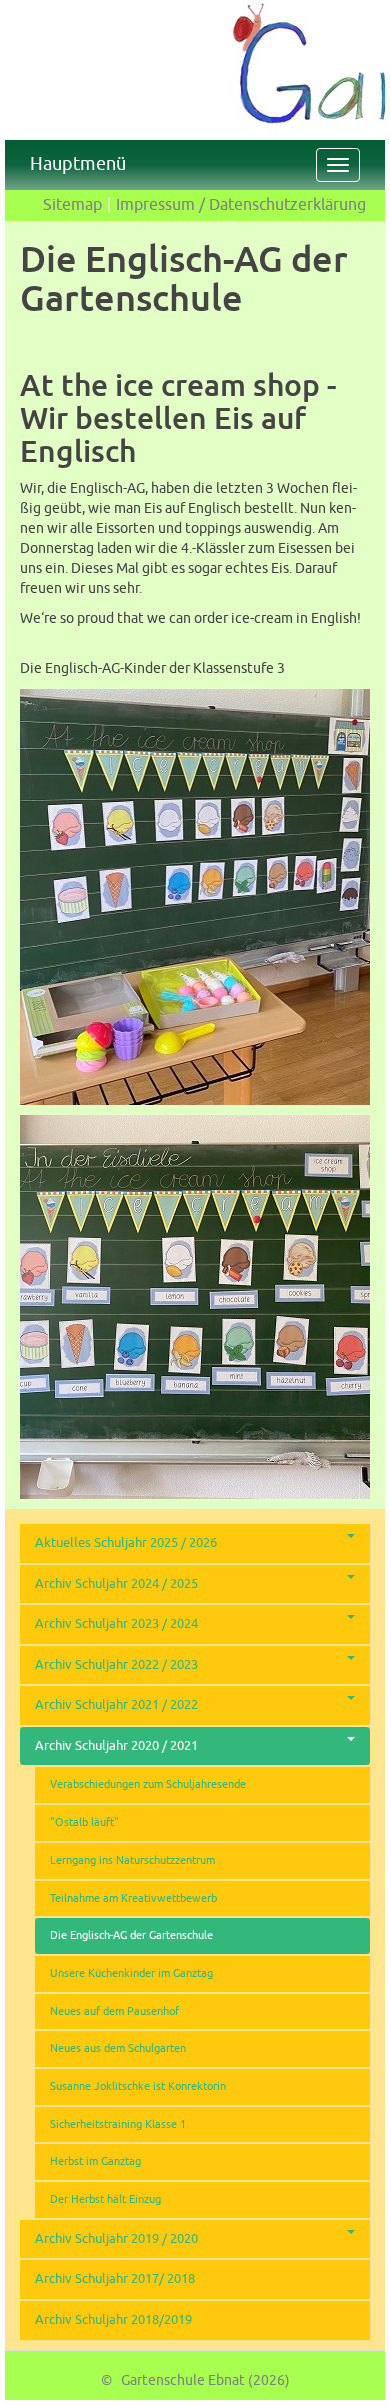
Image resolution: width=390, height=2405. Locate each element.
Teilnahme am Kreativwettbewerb (133, 1898)
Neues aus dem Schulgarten (118, 2048)
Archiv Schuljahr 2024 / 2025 (116, 1584)
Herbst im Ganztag (95, 2161)
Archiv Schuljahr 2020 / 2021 (116, 1746)
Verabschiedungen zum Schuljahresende (148, 1784)
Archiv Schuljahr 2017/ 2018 (115, 2279)
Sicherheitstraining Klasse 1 (118, 2124)
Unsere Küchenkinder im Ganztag (131, 1973)
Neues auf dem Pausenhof (114, 2011)
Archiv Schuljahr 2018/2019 (113, 2320)
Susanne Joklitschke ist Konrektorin (138, 2086)
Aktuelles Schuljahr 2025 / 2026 (126, 1543)
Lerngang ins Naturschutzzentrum (132, 1860)
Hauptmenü (78, 162)
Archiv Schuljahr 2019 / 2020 (116, 2239)
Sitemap (72, 205)
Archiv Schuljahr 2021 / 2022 (116, 1705)
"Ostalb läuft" (84, 1822)
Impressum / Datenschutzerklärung (241, 205)
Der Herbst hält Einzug (105, 2199)
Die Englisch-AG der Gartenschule (131, 1935)
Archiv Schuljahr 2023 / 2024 (116, 1624)
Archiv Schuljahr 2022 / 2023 (116, 1665)
